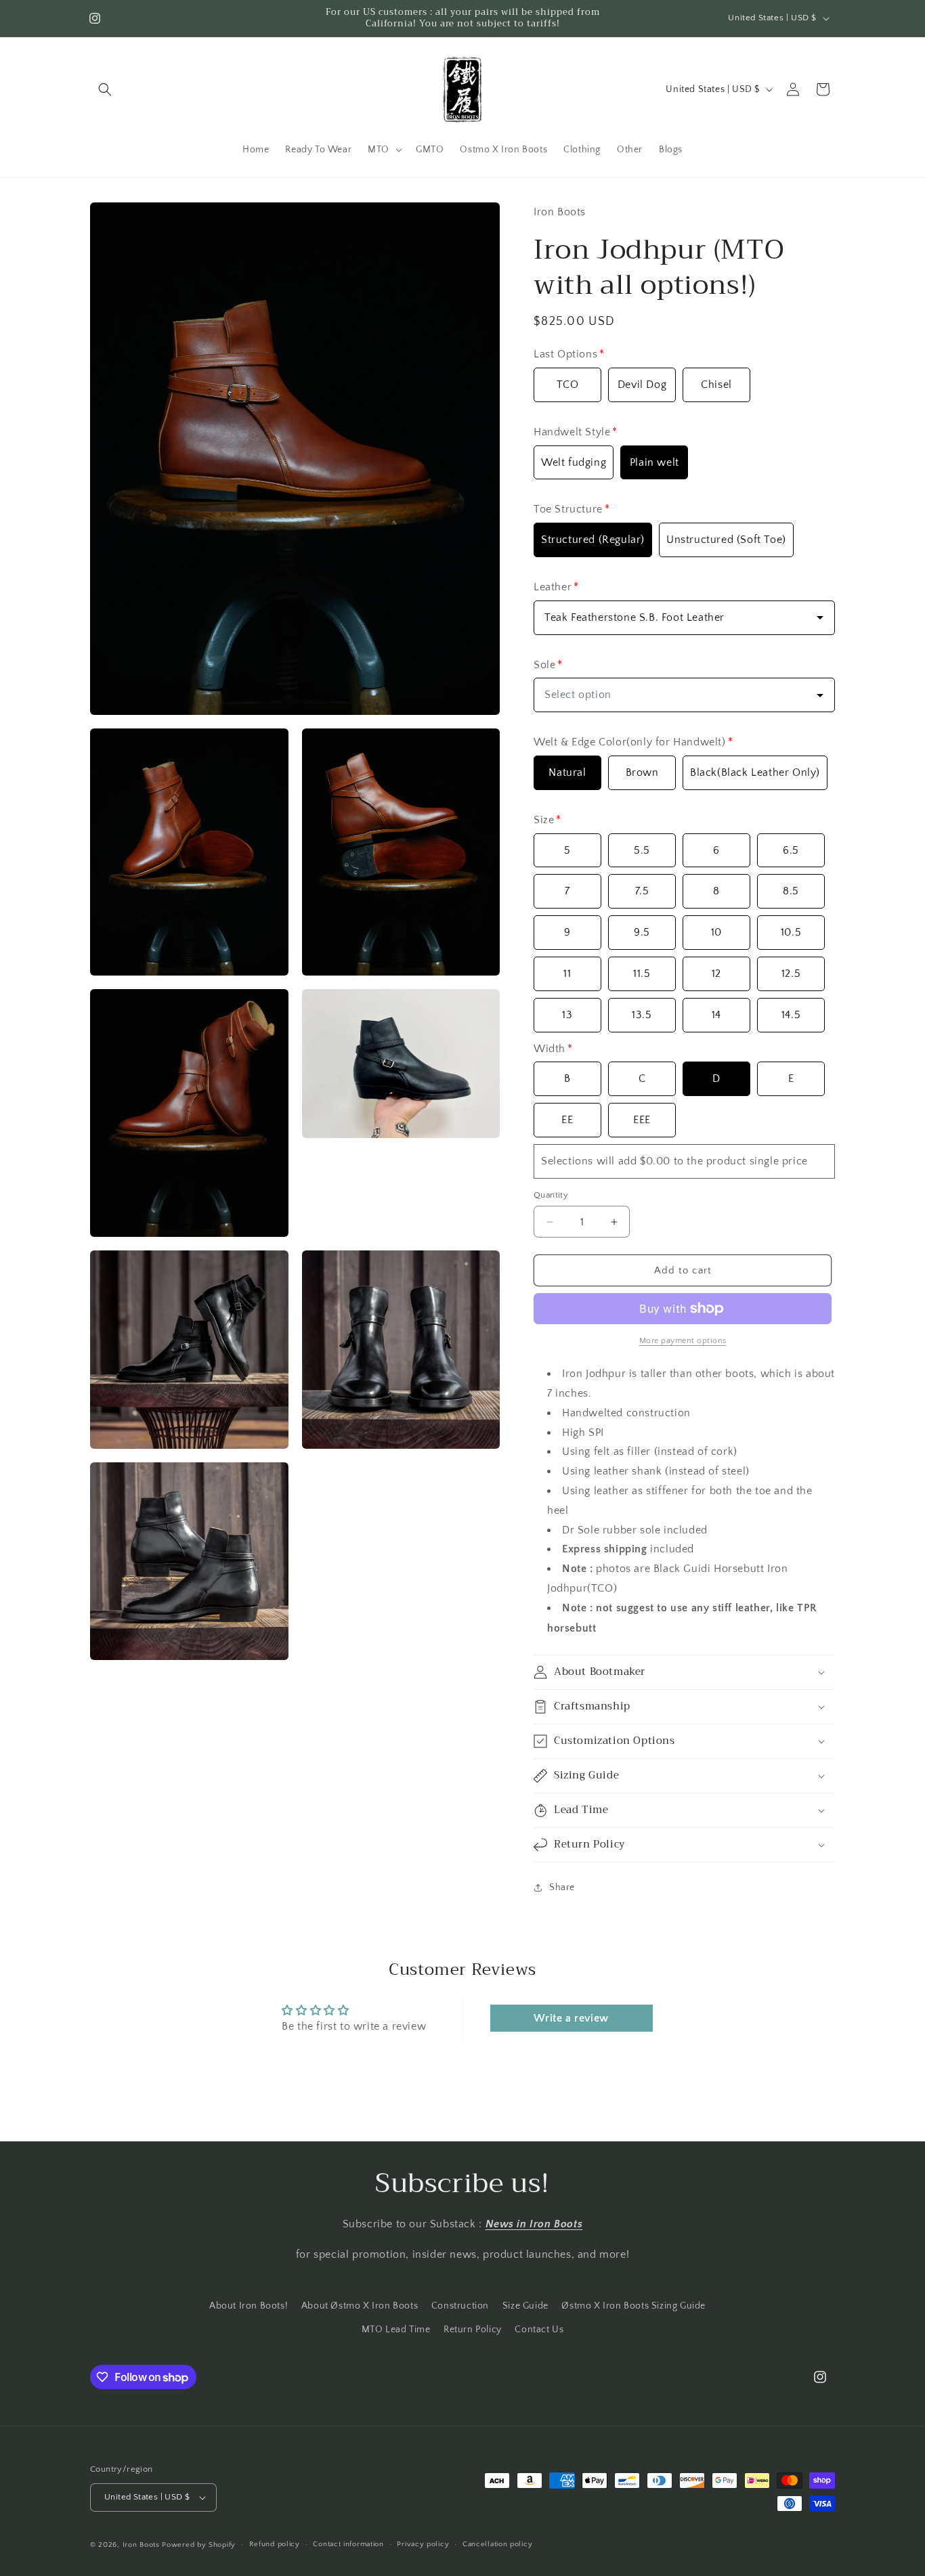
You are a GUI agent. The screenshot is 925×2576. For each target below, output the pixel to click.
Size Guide (525, 2306)
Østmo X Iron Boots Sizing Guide (633, 2306)
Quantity (551, 1195)
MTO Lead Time (396, 2330)
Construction (460, 2306)
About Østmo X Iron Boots (360, 2306)
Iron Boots (141, 2545)
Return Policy (473, 2330)
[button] (105, 89)
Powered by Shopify (199, 2545)
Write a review (571, 2018)
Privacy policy (423, 2544)
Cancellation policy (497, 2544)
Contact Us (539, 2330)
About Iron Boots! (249, 2306)
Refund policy (275, 2544)
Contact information (348, 2544)
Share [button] (562, 1887)
